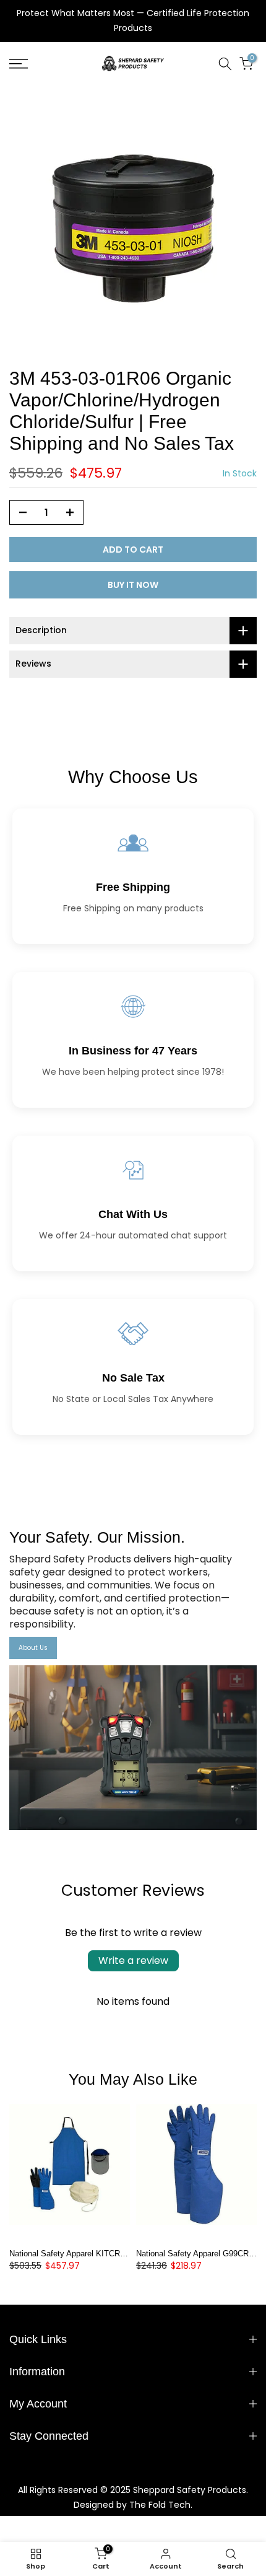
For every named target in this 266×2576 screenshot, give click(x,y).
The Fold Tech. (161, 2505)
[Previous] (19, 2172)
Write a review (133, 1960)
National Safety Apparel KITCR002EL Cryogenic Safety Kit (114, 2254)
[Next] (247, 2172)
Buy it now (133, 585)
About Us (33, 1648)
